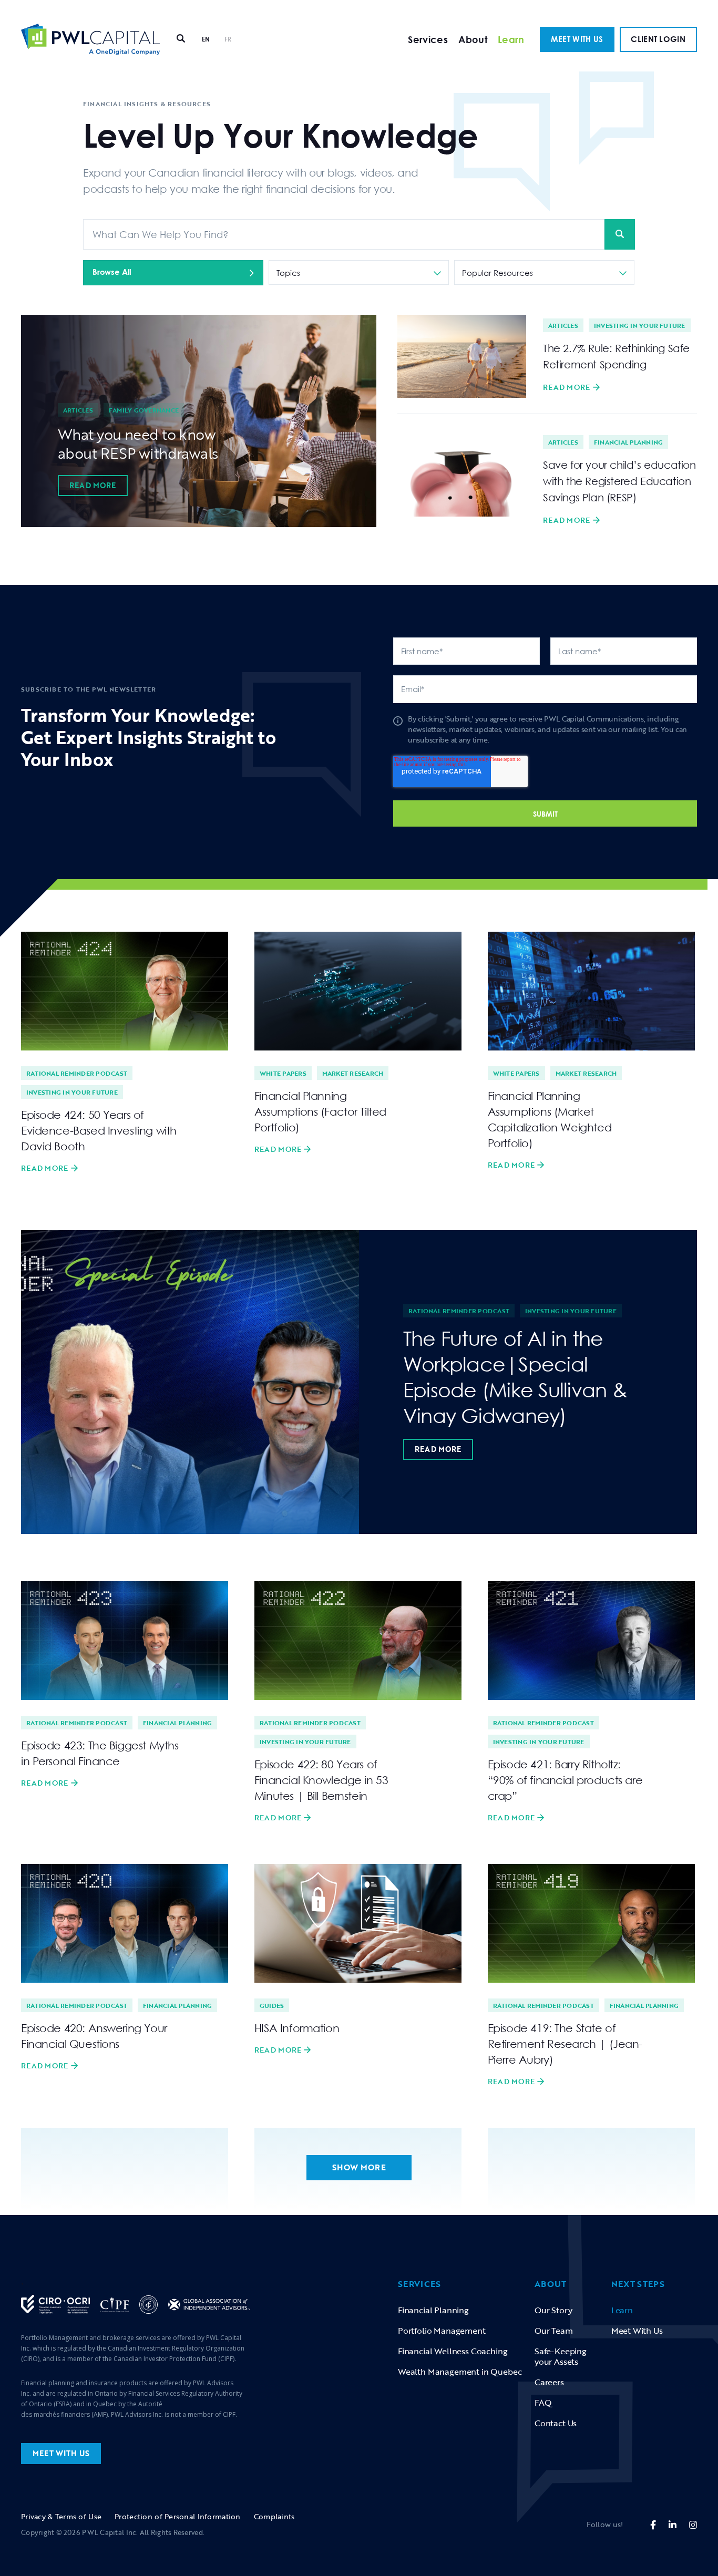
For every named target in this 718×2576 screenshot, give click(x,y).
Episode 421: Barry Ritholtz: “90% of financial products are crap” (565, 1780)
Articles (78, 410)
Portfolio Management (442, 2331)
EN (206, 39)
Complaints (274, 2516)
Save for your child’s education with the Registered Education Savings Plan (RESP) (619, 481)
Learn (511, 39)
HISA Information (297, 2028)
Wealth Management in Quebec (460, 2372)
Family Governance (144, 410)
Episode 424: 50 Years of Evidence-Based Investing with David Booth (99, 1130)
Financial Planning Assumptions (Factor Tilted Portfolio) (320, 1111)
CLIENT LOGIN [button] (658, 39)
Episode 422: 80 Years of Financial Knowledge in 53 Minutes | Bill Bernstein (321, 1780)
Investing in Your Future (640, 325)
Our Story (553, 2310)
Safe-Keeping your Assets (561, 2356)
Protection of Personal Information (178, 2516)
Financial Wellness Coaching (453, 2351)
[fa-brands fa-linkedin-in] (673, 2525)
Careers (549, 2382)
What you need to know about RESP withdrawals (138, 444)
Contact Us (556, 2423)
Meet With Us (637, 2331)
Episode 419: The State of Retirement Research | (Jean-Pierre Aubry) (565, 2044)
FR (228, 39)
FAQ (543, 2403)
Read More (93, 485)
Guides (272, 2005)
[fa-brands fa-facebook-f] (653, 2525)
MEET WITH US (577, 39)
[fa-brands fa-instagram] (693, 2525)
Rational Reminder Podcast (77, 1073)
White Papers (283, 1073)
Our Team (554, 2331)
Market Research (353, 1073)
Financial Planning (628, 442)
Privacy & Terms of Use (61, 2516)
